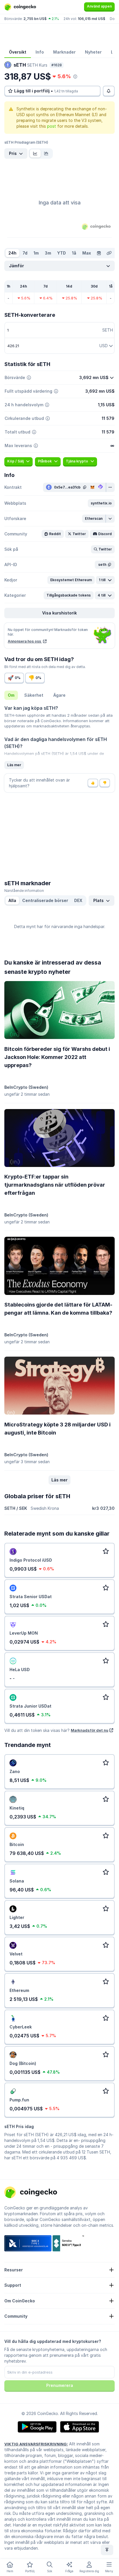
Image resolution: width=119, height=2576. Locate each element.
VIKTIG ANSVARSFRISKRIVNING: (36, 2444)
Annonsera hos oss (25, 641)
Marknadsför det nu (90, 1730)
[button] (101, 503)
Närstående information (24, 891)
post (52, 126)
